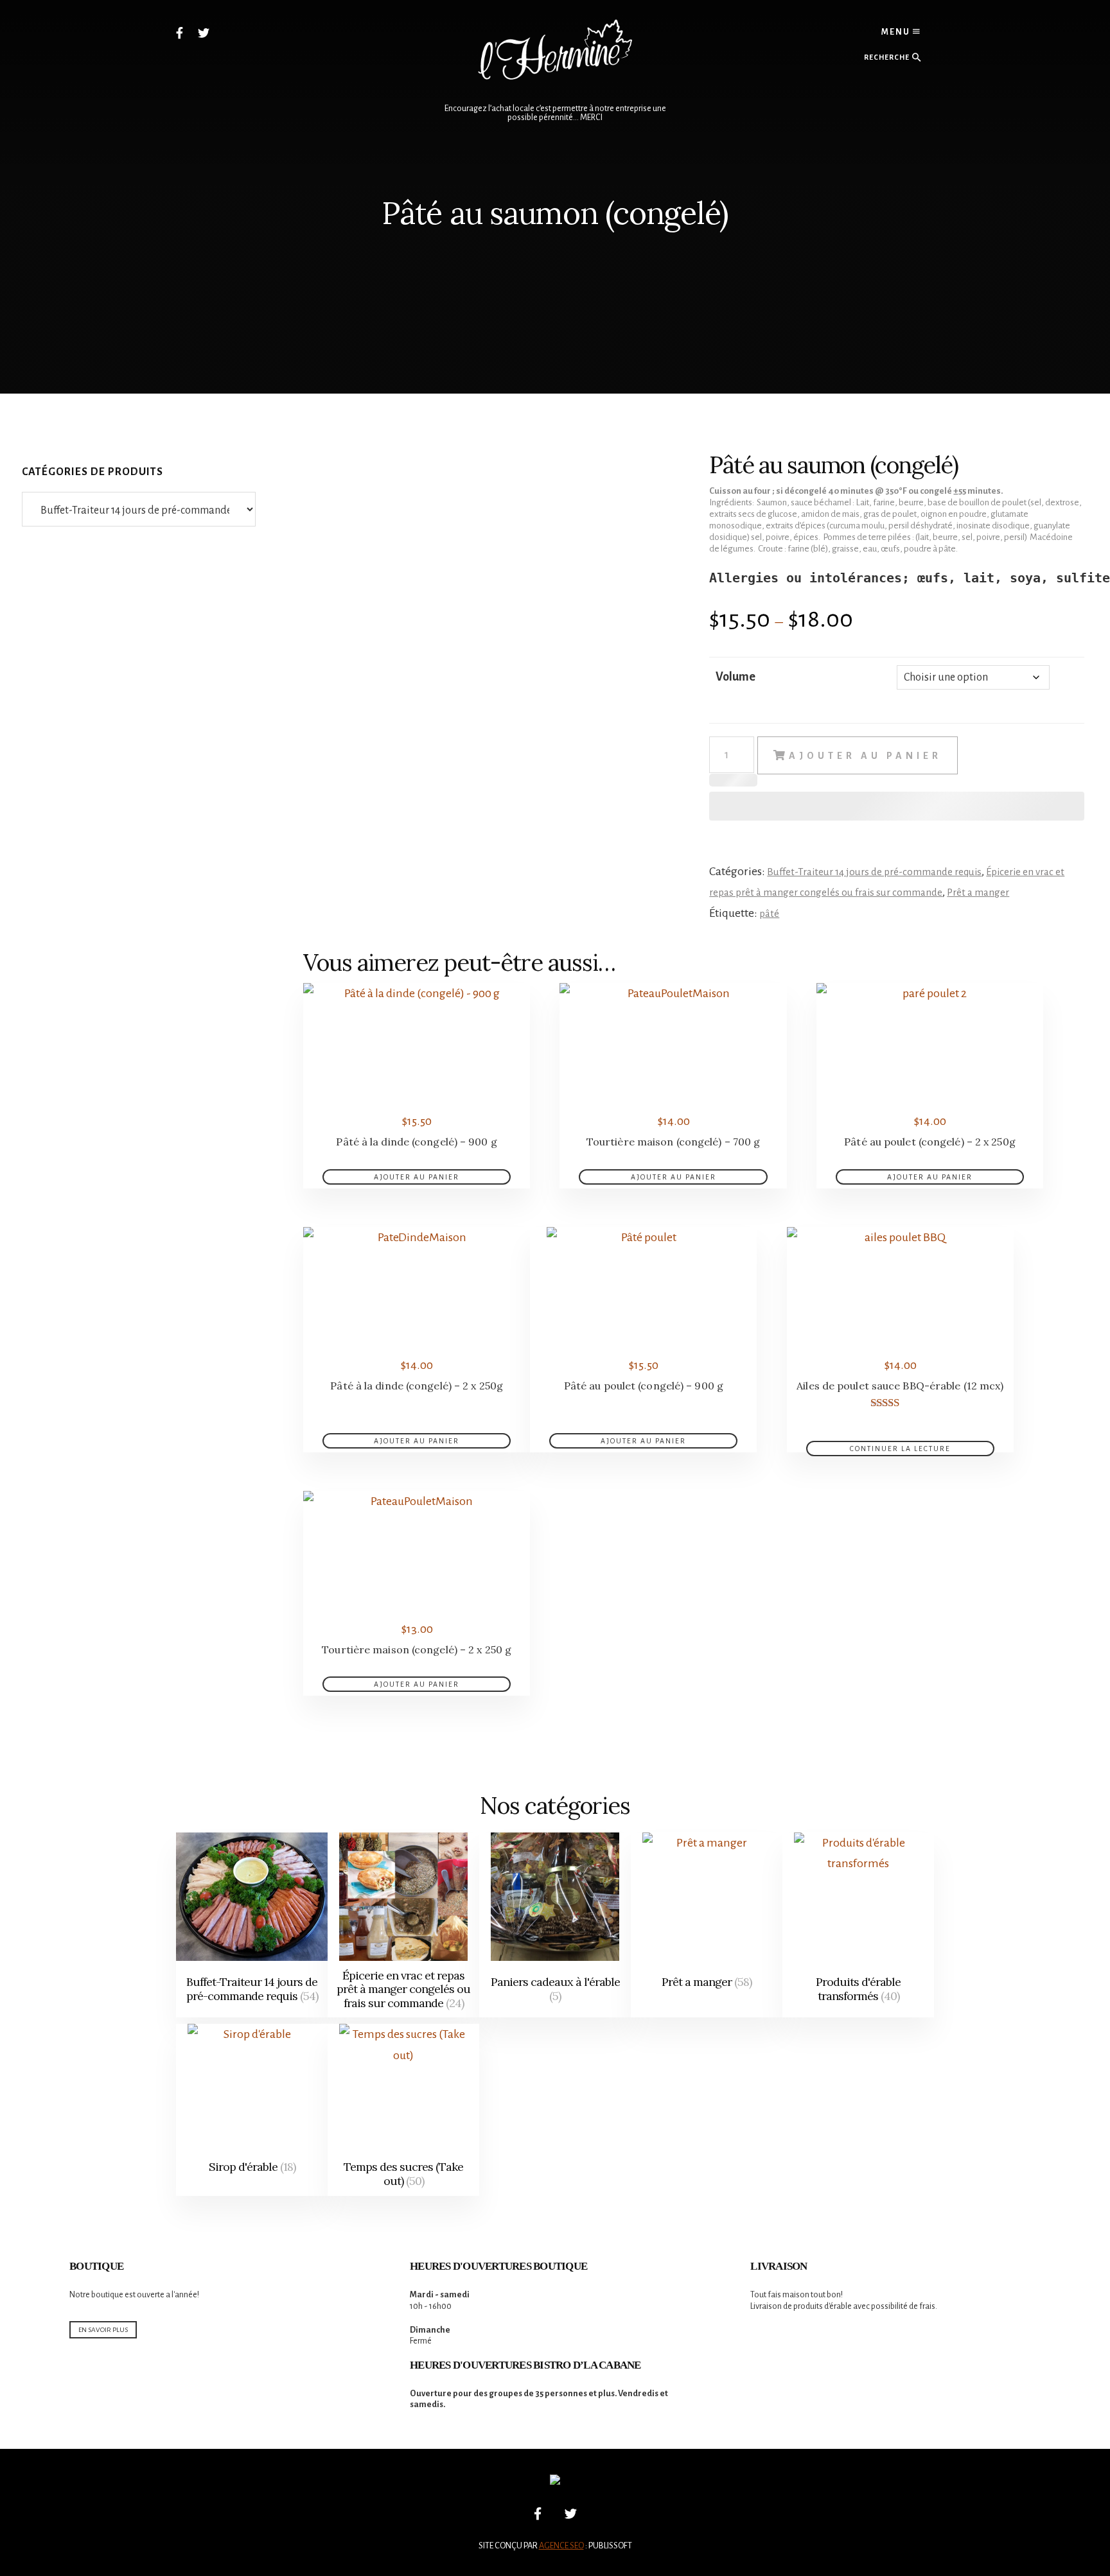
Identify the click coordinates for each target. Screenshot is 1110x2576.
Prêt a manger (978, 892)
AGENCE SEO (561, 2546)
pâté (769, 913)
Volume (736, 677)
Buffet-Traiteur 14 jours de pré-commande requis (874, 872)
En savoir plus (103, 2330)
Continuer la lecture (900, 1449)
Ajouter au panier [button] (417, 1177)
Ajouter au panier (865, 756)
